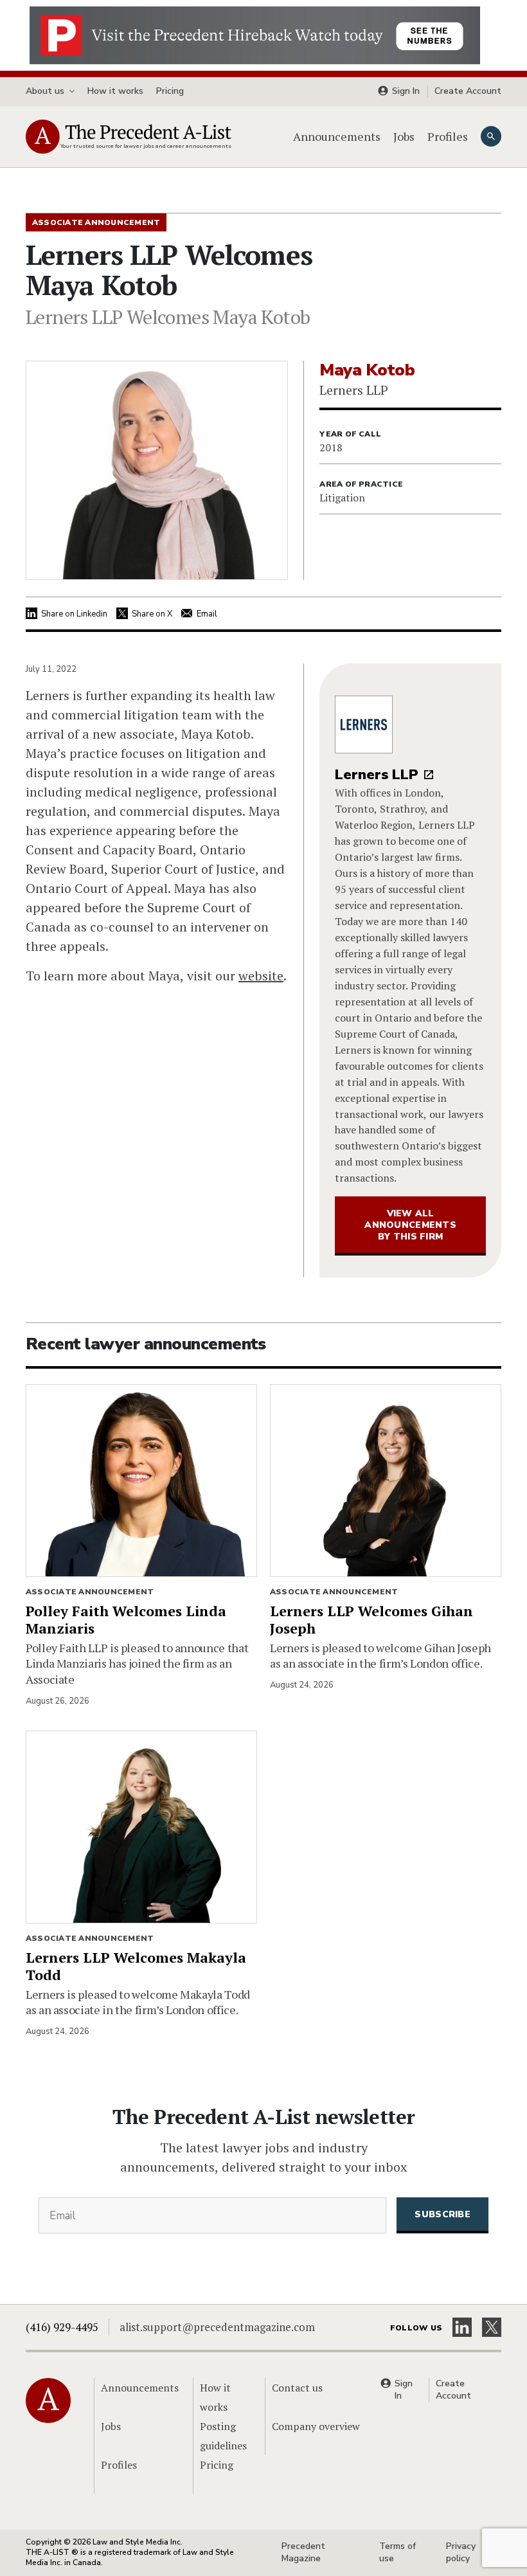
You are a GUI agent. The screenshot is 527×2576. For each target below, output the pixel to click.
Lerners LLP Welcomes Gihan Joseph (371, 1619)
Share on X (152, 614)
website (261, 976)
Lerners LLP (377, 775)
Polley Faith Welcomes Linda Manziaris (126, 1619)
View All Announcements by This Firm (410, 1225)
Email (207, 614)
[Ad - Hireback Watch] (255, 34)
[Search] (491, 136)
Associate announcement (90, 1592)
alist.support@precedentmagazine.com (217, 2327)
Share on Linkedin (74, 614)
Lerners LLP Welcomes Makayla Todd (136, 1966)
